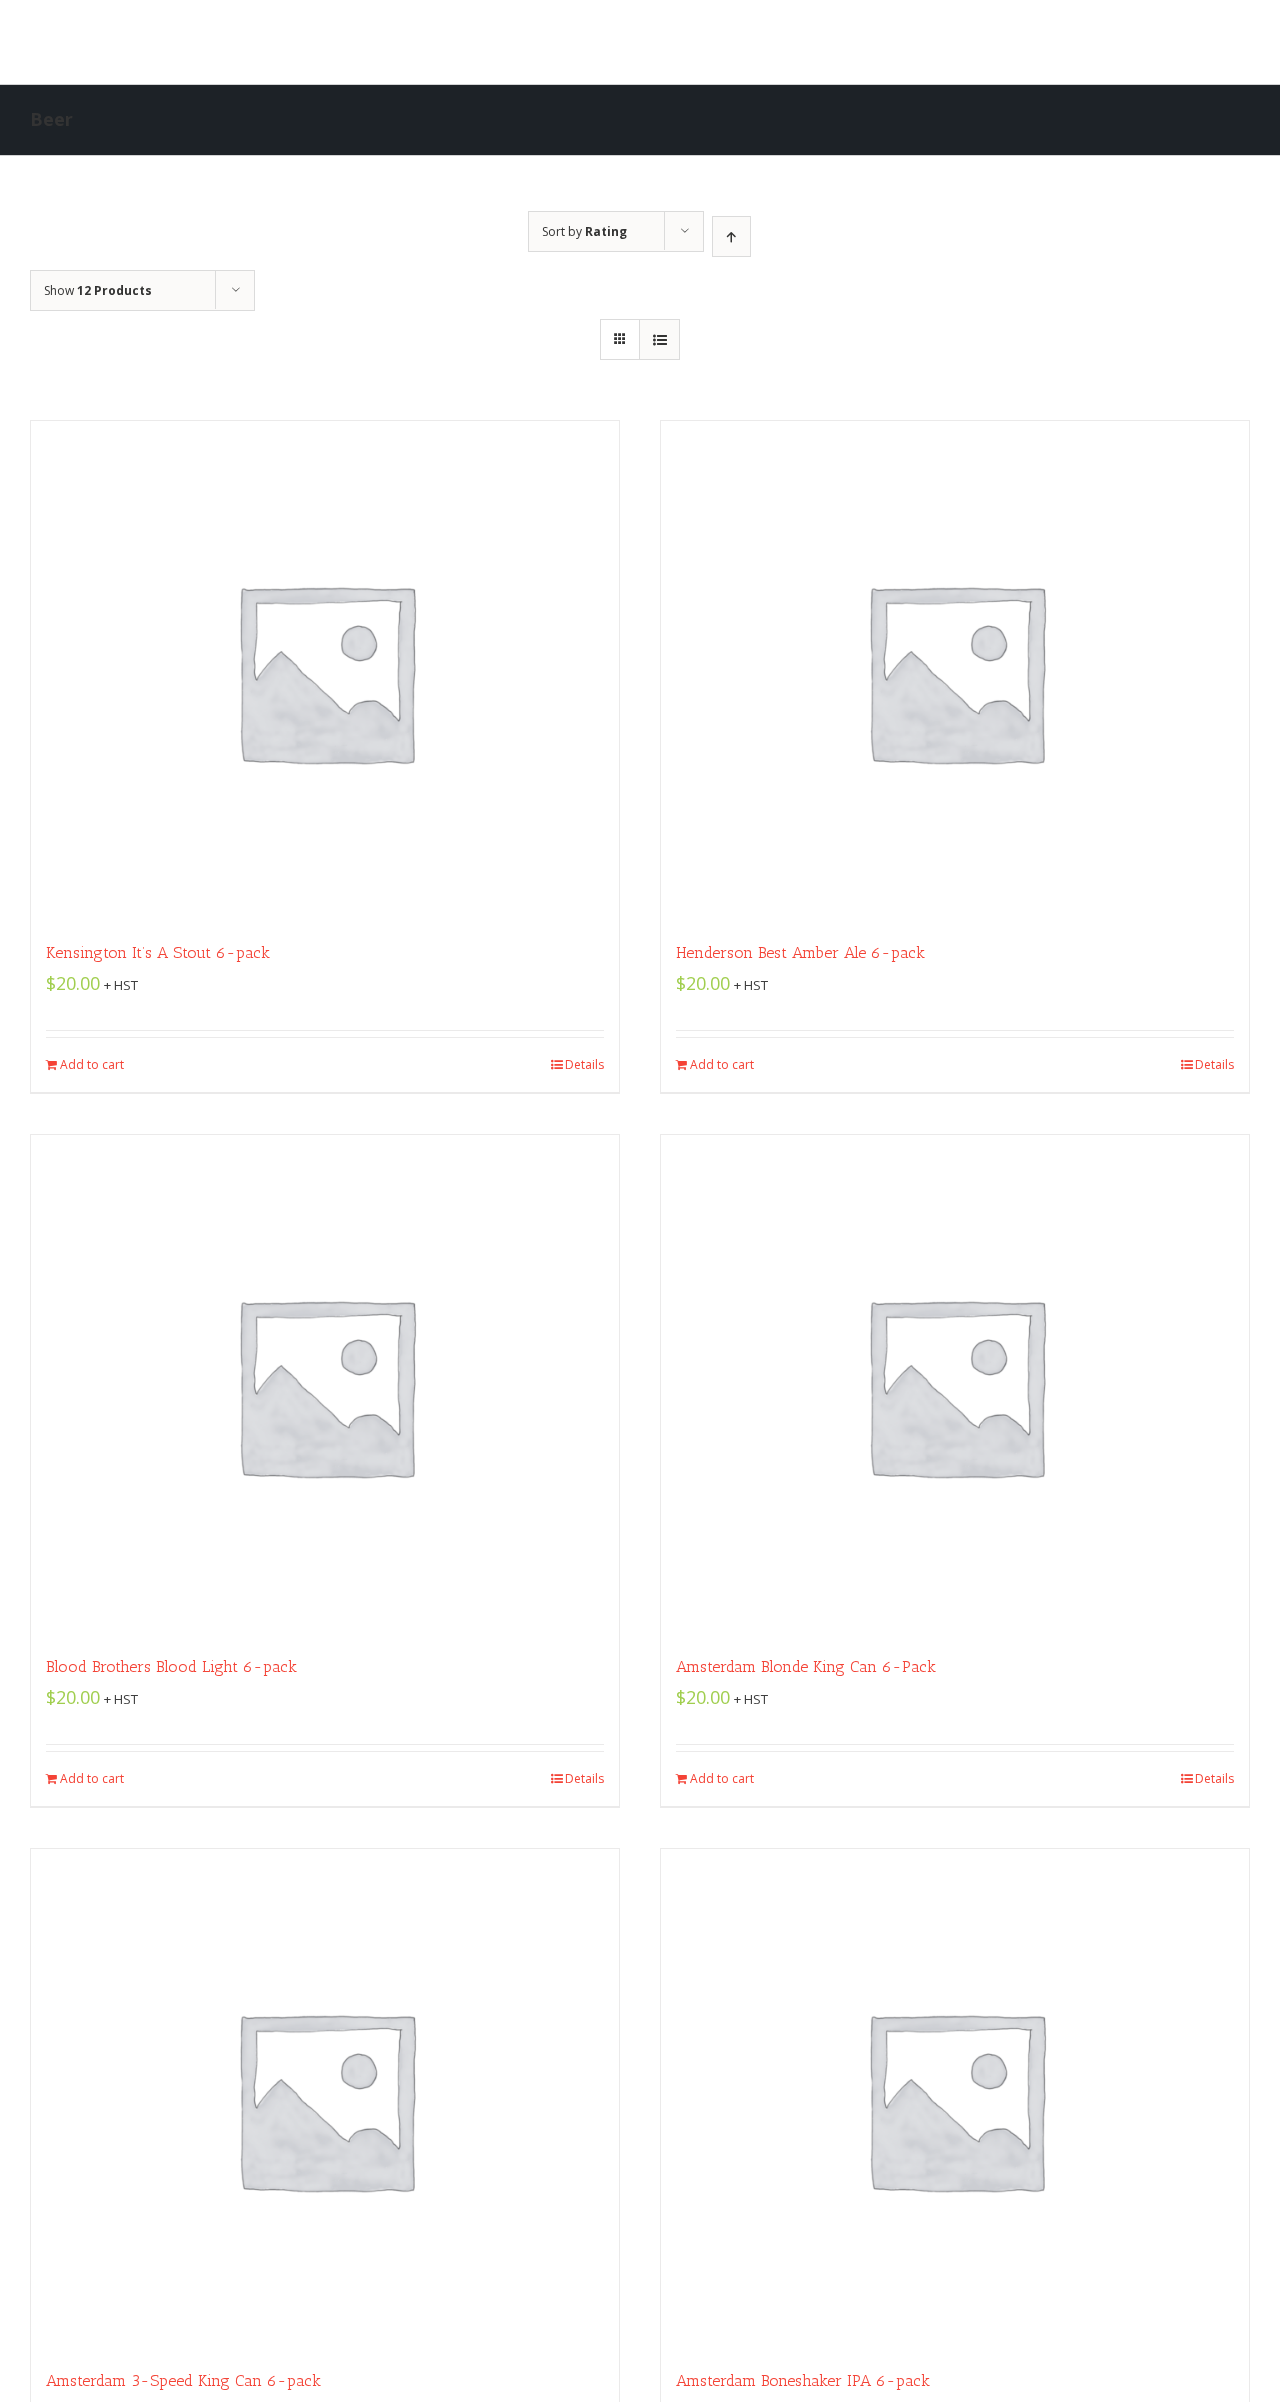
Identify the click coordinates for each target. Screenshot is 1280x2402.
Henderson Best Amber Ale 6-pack (800, 952)
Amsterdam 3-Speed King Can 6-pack (183, 2380)
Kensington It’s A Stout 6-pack (158, 952)
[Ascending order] (731, 236)
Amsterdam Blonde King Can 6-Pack (806, 1666)
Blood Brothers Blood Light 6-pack (171, 1666)
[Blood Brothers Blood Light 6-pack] (325, 1385)
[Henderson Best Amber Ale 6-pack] (955, 671)
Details (584, 1064)
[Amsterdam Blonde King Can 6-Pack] (955, 1385)
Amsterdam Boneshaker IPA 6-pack (803, 2380)
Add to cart (92, 1064)
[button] (880, 42)
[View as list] (659, 339)
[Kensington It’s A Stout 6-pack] (325, 671)
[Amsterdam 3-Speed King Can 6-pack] (325, 2099)
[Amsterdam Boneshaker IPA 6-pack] (955, 2099)
